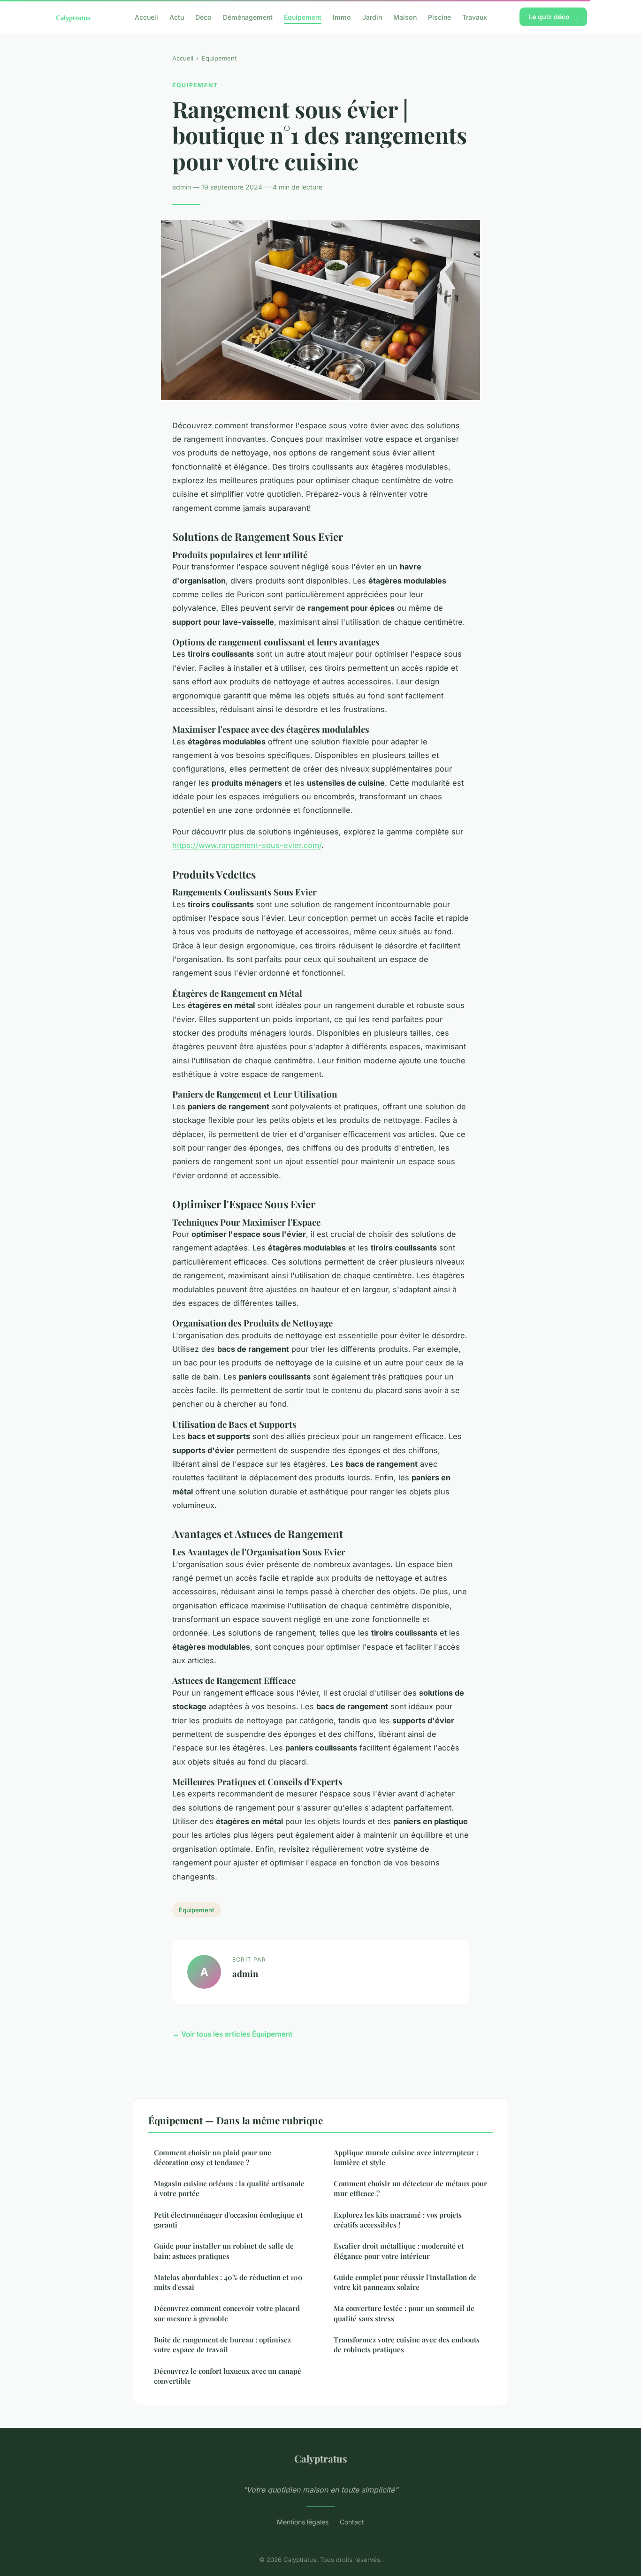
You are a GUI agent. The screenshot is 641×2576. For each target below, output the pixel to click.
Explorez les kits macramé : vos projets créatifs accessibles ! (398, 2220)
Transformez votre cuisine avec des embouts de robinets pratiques (407, 2345)
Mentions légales (303, 2522)
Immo (342, 17)
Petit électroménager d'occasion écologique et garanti (228, 2220)
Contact (352, 2522)
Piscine (439, 17)
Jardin (372, 17)
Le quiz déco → (553, 17)
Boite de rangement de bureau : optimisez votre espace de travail (222, 2345)
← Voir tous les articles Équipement (232, 2034)
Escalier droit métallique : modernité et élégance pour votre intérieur (399, 2251)
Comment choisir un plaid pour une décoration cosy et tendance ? (213, 2157)
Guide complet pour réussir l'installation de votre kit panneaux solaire (405, 2282)
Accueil (146, 17)
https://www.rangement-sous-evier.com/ (247, 845)
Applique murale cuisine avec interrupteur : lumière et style (406, 2157)
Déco (203, 17)
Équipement (303, 17)
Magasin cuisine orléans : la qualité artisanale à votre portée (229, 2188)
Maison (405, 17)
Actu (177, 17)
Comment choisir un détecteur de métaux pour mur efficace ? (410, 2188)
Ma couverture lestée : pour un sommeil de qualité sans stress (404, 2313)
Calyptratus (321, 2458)
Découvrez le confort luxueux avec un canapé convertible (228, 2376)
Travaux (475, 17)
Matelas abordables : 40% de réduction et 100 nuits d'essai (228, 2282)
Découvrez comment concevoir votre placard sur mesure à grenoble (227, 2313)
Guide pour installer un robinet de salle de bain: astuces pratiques (224, 2251)
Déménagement (248, 17)
